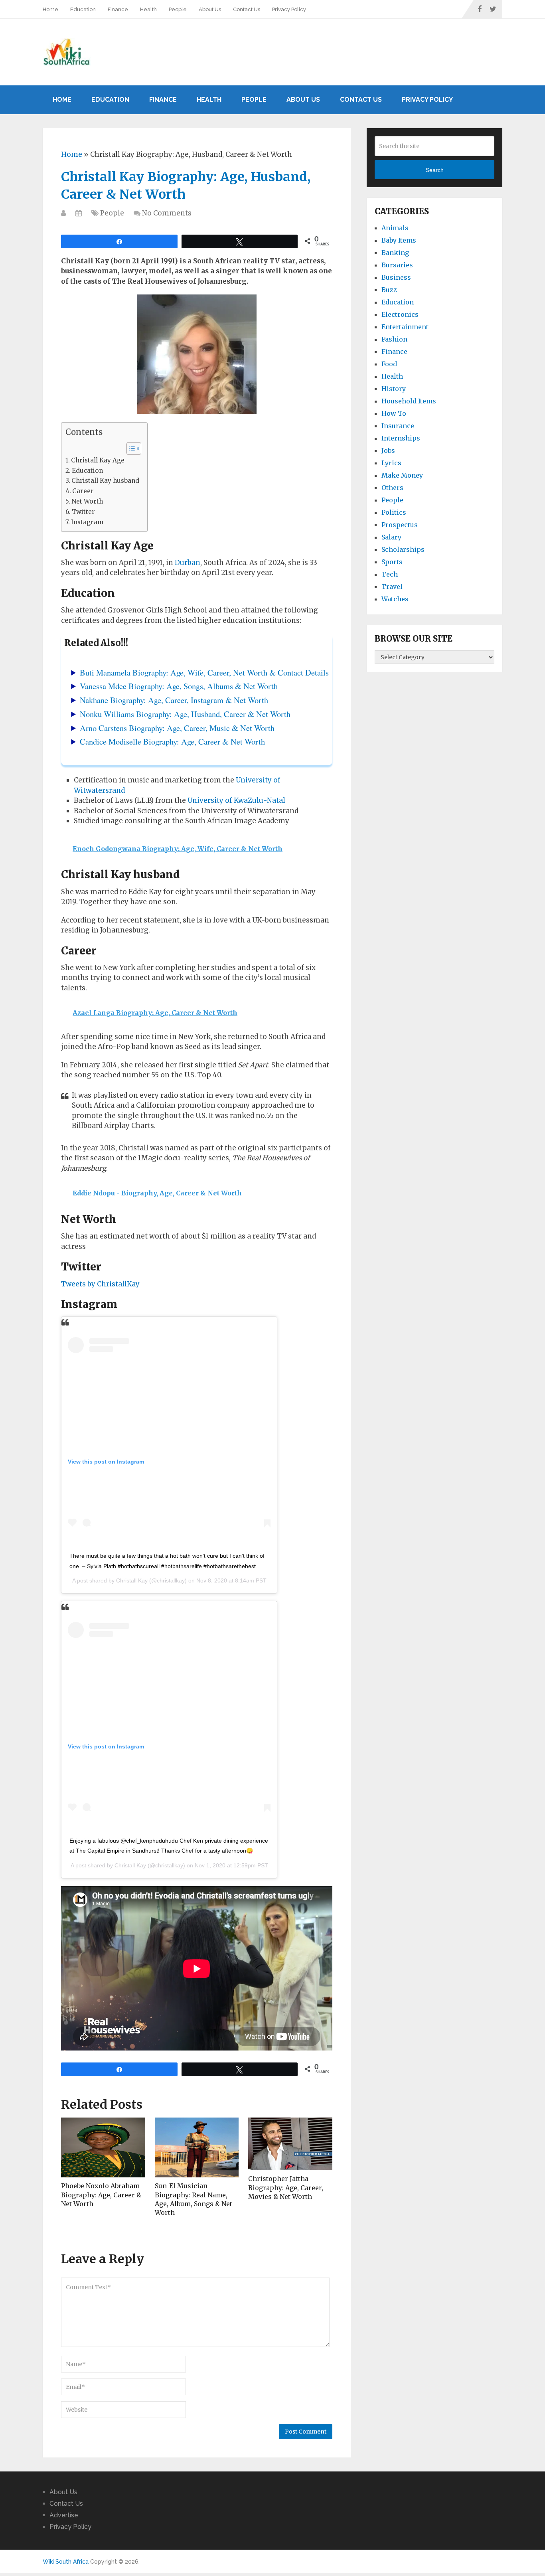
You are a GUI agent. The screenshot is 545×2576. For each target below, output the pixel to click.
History (394, 389)
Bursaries (397, 265)
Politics (394, 512)
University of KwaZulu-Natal (236, 800)
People (178, 9)
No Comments (167, 213)
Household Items (409, 401)
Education (83, 9)
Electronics (400, 314)
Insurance (398, 426)
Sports (392, 562)
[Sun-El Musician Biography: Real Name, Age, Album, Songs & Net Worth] (197, 2147)
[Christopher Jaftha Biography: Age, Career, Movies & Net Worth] (290, 2144)
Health (148, 9)
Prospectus (400, 525)
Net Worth (87, 501)
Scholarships (403, 549)
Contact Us (247, 9)
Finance (118, 9)
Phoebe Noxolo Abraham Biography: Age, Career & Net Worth (101, 2195)
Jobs (388, 450)
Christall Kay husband (105, 481)
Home (50, 9)
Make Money (402, 475)
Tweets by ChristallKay (100, 1284)
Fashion (394, 339)
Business (396, 277)
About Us (210, 9)
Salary (391, 537)
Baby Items (399, 240)
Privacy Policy (289, 9)
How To (394, 413)
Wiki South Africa (66, 2562)
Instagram (87, 522)
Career (83, 491)
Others (392, 488)
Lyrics (391, 463)
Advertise (64, 2515)
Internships (401, 438)
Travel (392, 587)
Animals (395, 228)
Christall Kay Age (98, 460)
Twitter (83, 512)
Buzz (389, 290)
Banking (395, 253)
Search (435, 170)
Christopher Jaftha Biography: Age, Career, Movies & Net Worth (286, 2188)
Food (389, 364)
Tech (390, 574)
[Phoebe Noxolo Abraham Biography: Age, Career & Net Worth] (103, 2147)
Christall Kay (132, 1580)
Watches (395, 599)
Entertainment (405, 327)
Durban (188, 563)
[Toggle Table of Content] (130, 448)
